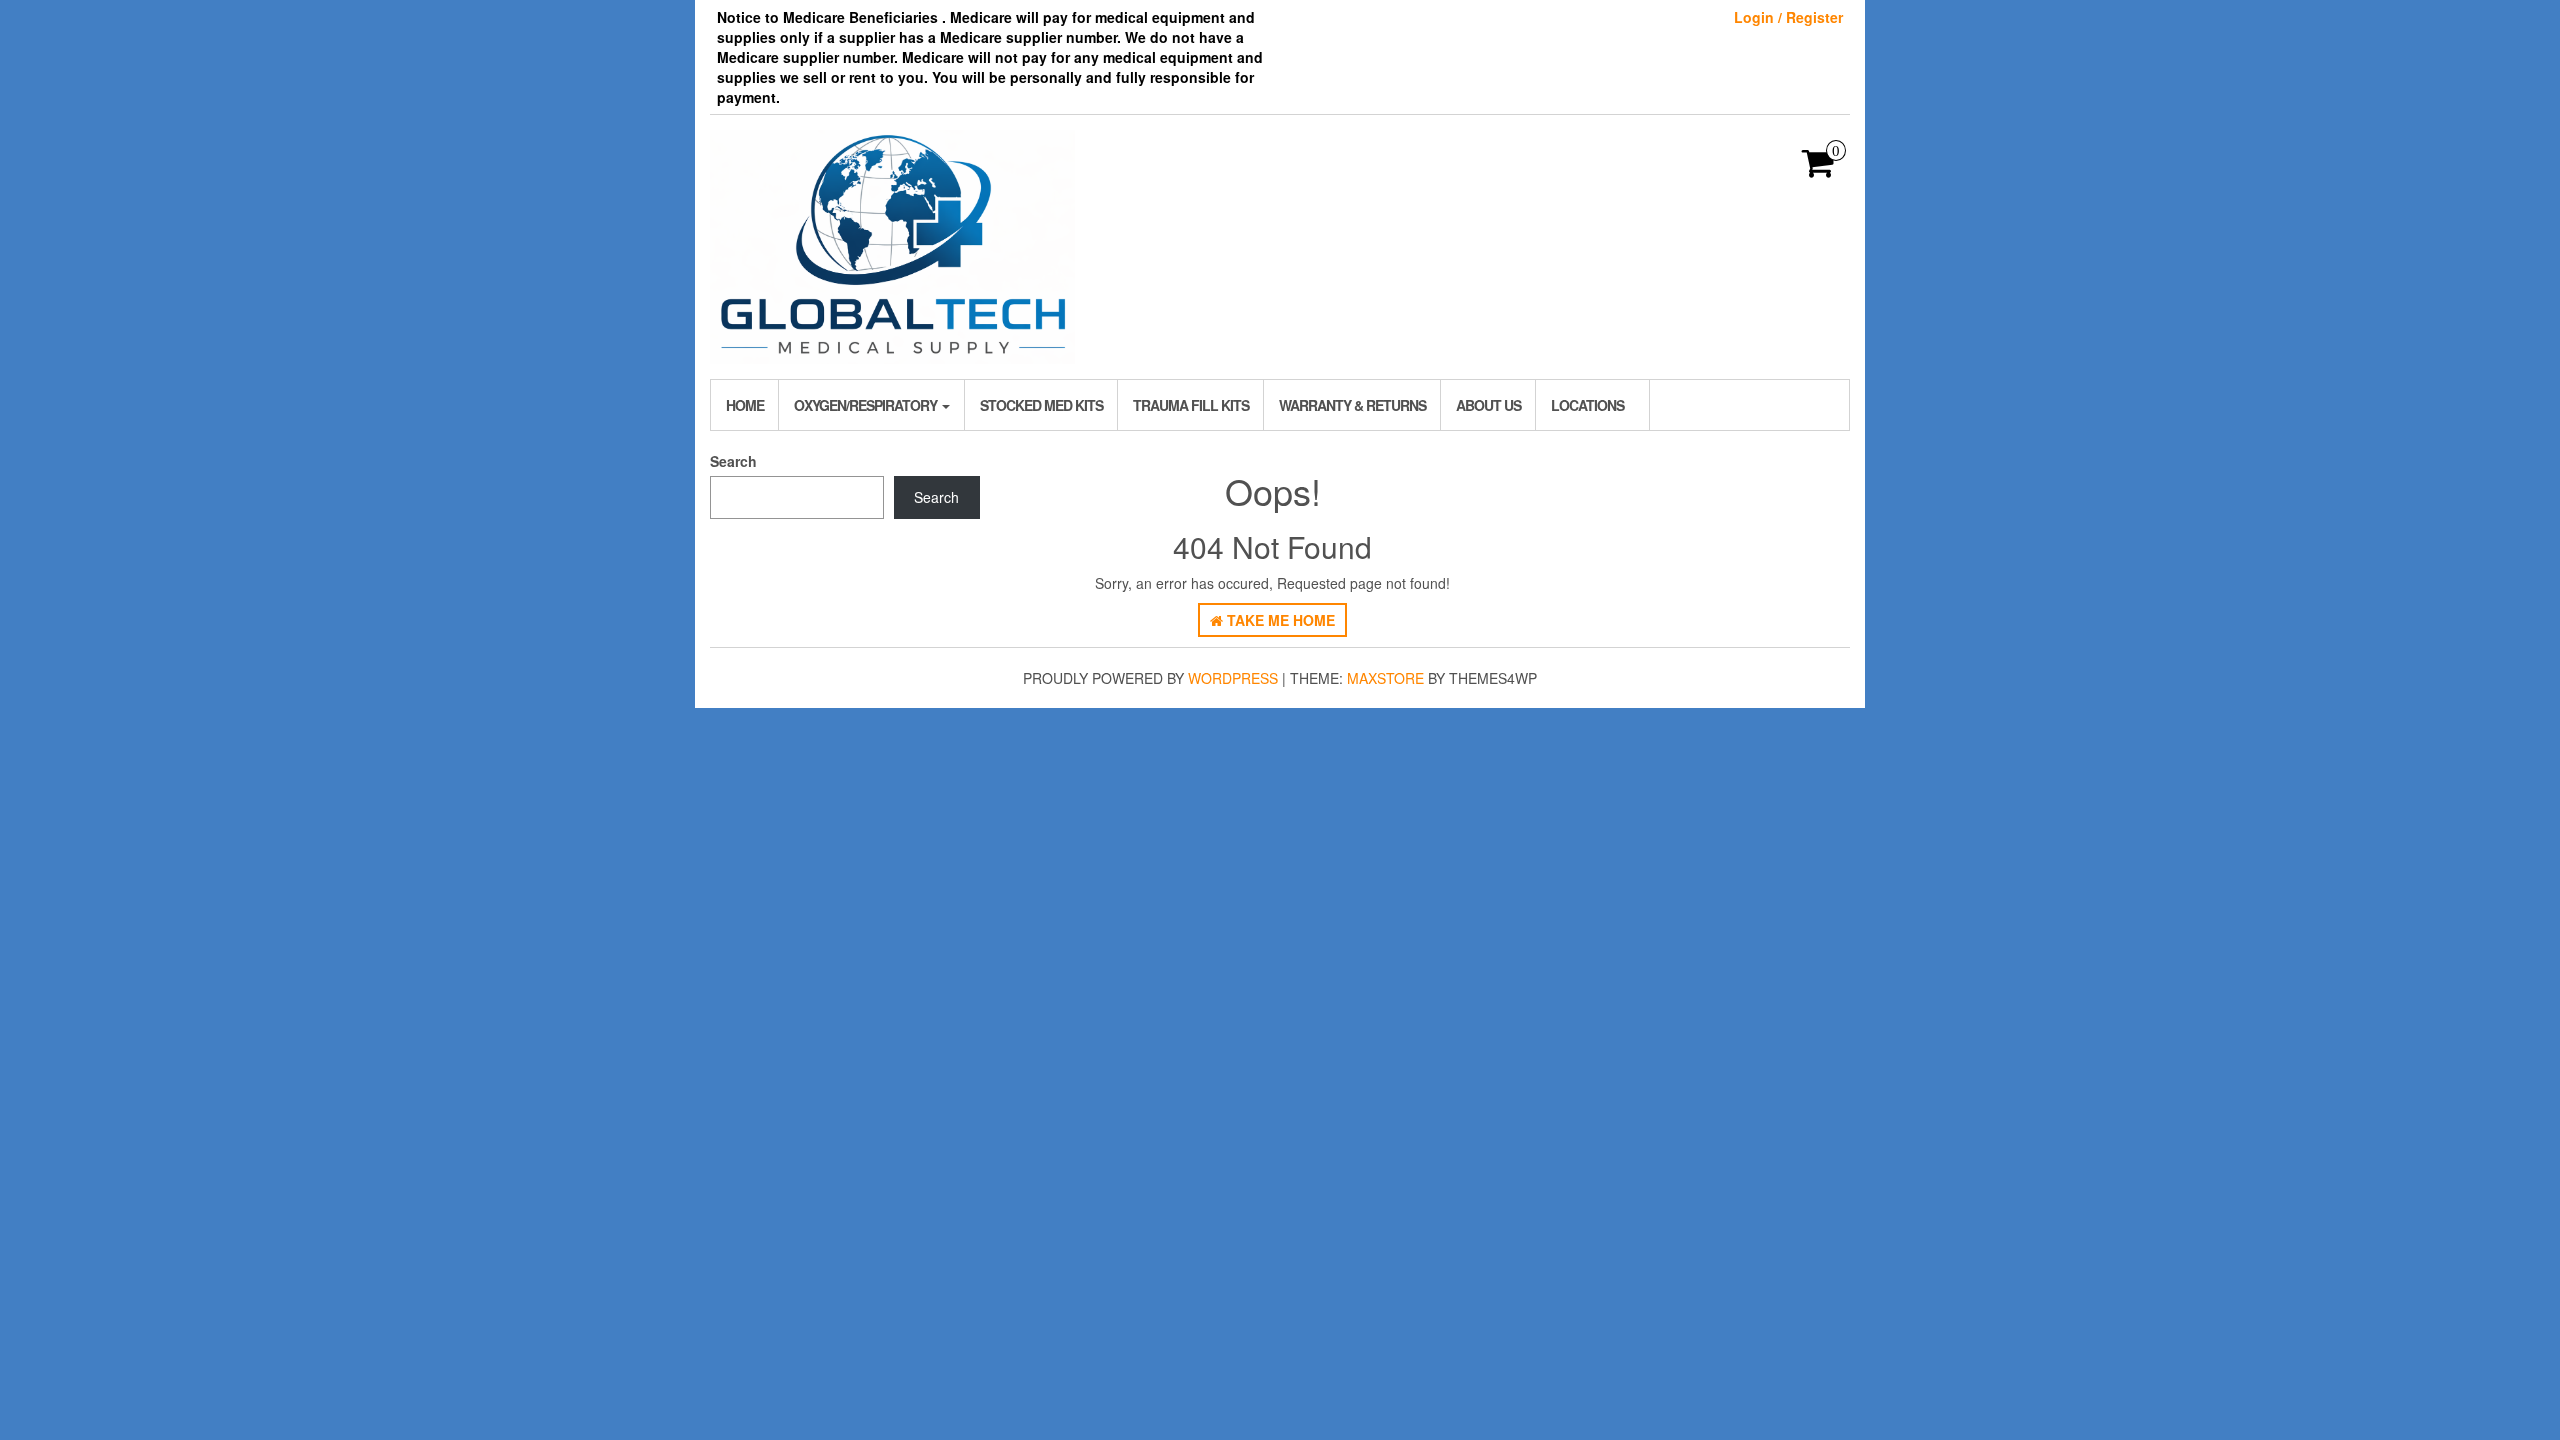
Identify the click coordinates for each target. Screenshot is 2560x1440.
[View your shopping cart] (1818, 169)
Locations (1587, 405)
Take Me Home (1279, 620)
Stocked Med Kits (1041, 405)
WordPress (1233, 678)
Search (733, 461)
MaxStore (1385, 678)
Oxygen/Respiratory (867, 405)
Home (745, 405)
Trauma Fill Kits (1191, 405)
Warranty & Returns (1352, 405)
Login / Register (1788, 17)
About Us (1488, 405)
